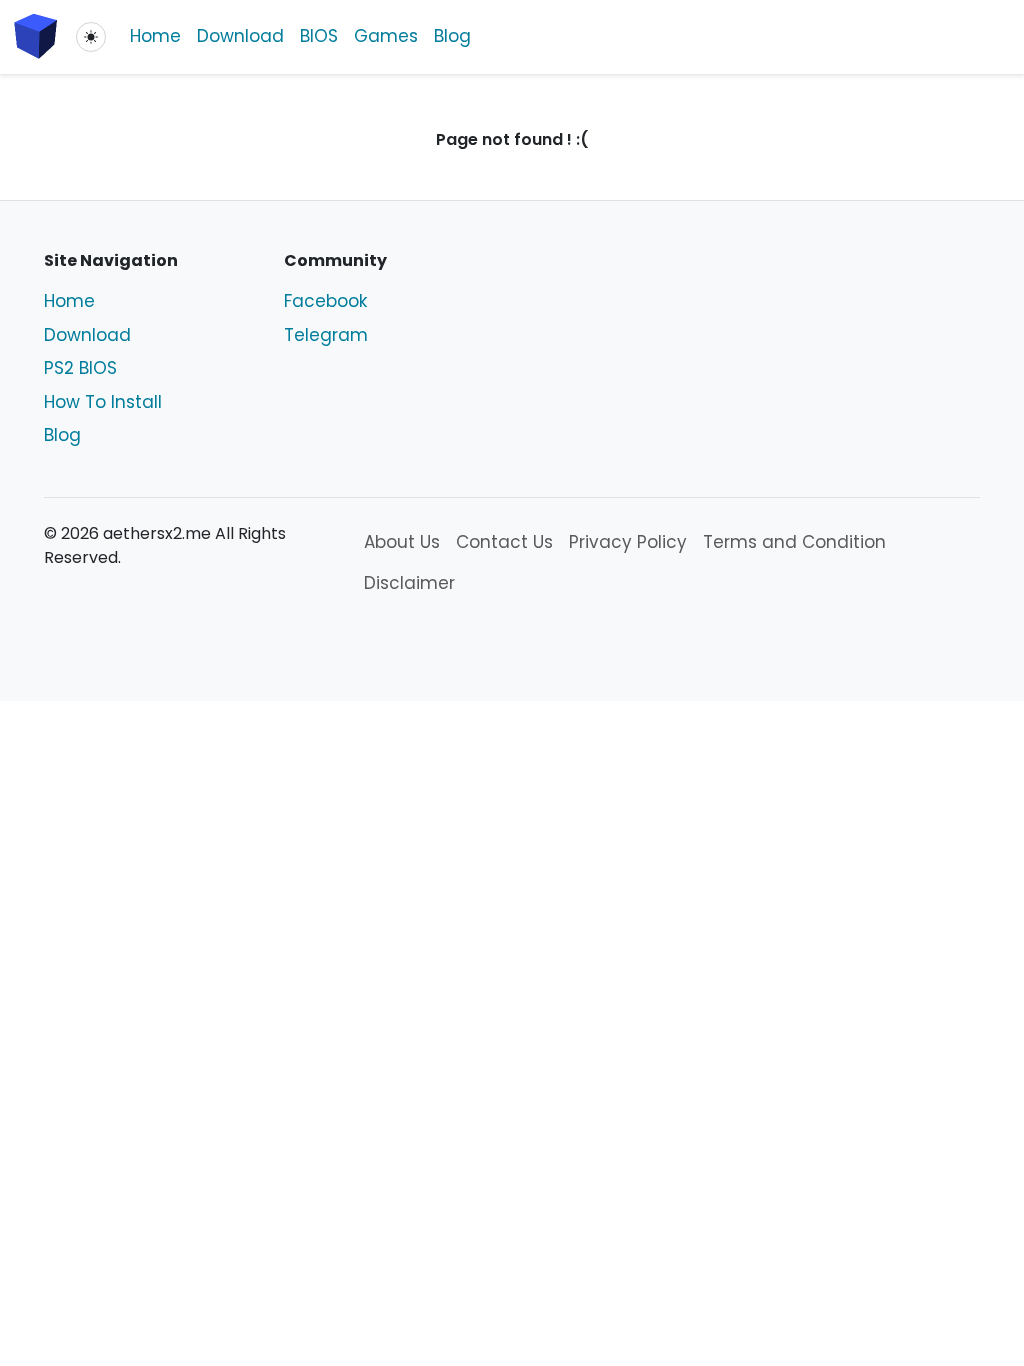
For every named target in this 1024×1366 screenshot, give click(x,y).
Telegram (326, 335)
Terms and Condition (794, 542)
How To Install (103, 402)
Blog (452, 36)
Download (240, 36)
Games (386, 36)
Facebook (325, 301)
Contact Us (504, 542)
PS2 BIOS (80, 368)
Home (155, 36)
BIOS (319, 36)
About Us (402, 542)
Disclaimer (409, 583)
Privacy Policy (628, 542)
